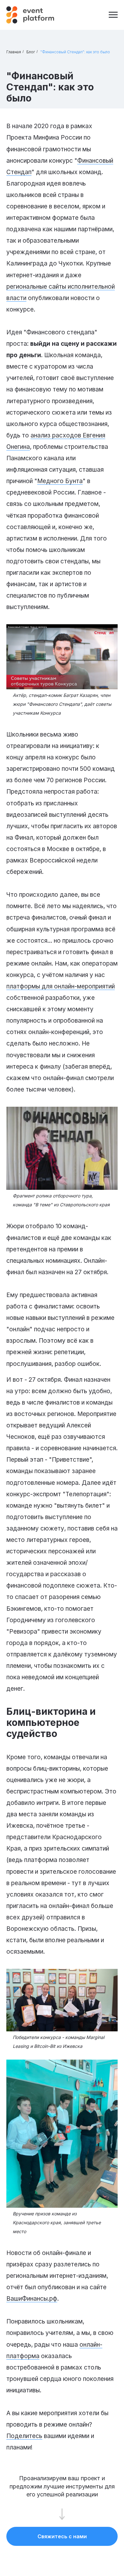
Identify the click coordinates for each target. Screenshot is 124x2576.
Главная (14, 52)
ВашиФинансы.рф (32, 2299)
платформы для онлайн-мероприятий (61, 986)
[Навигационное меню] (113, 15)
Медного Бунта (60, 481)
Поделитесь (24, 2436)
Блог (31, 52)
